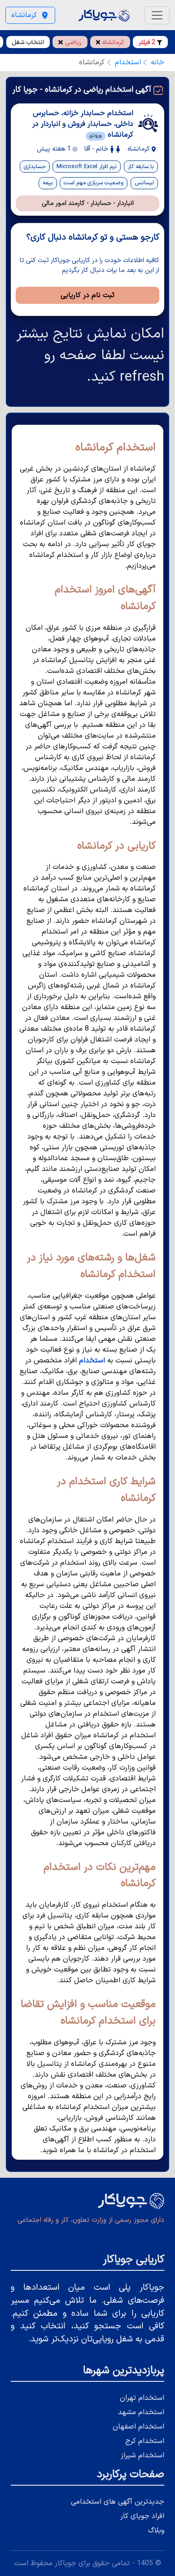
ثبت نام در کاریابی (87, 295)
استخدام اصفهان (138, 2427)
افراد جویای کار (142, 2516)
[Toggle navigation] (157, 15)
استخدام (128, 62)
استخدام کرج (145, 2441)
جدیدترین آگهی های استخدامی (118, 2502)
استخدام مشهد (141, 2412)
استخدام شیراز (142, 2456)
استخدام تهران (142, 2398)
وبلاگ (156, 2531)
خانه (157, 62)
